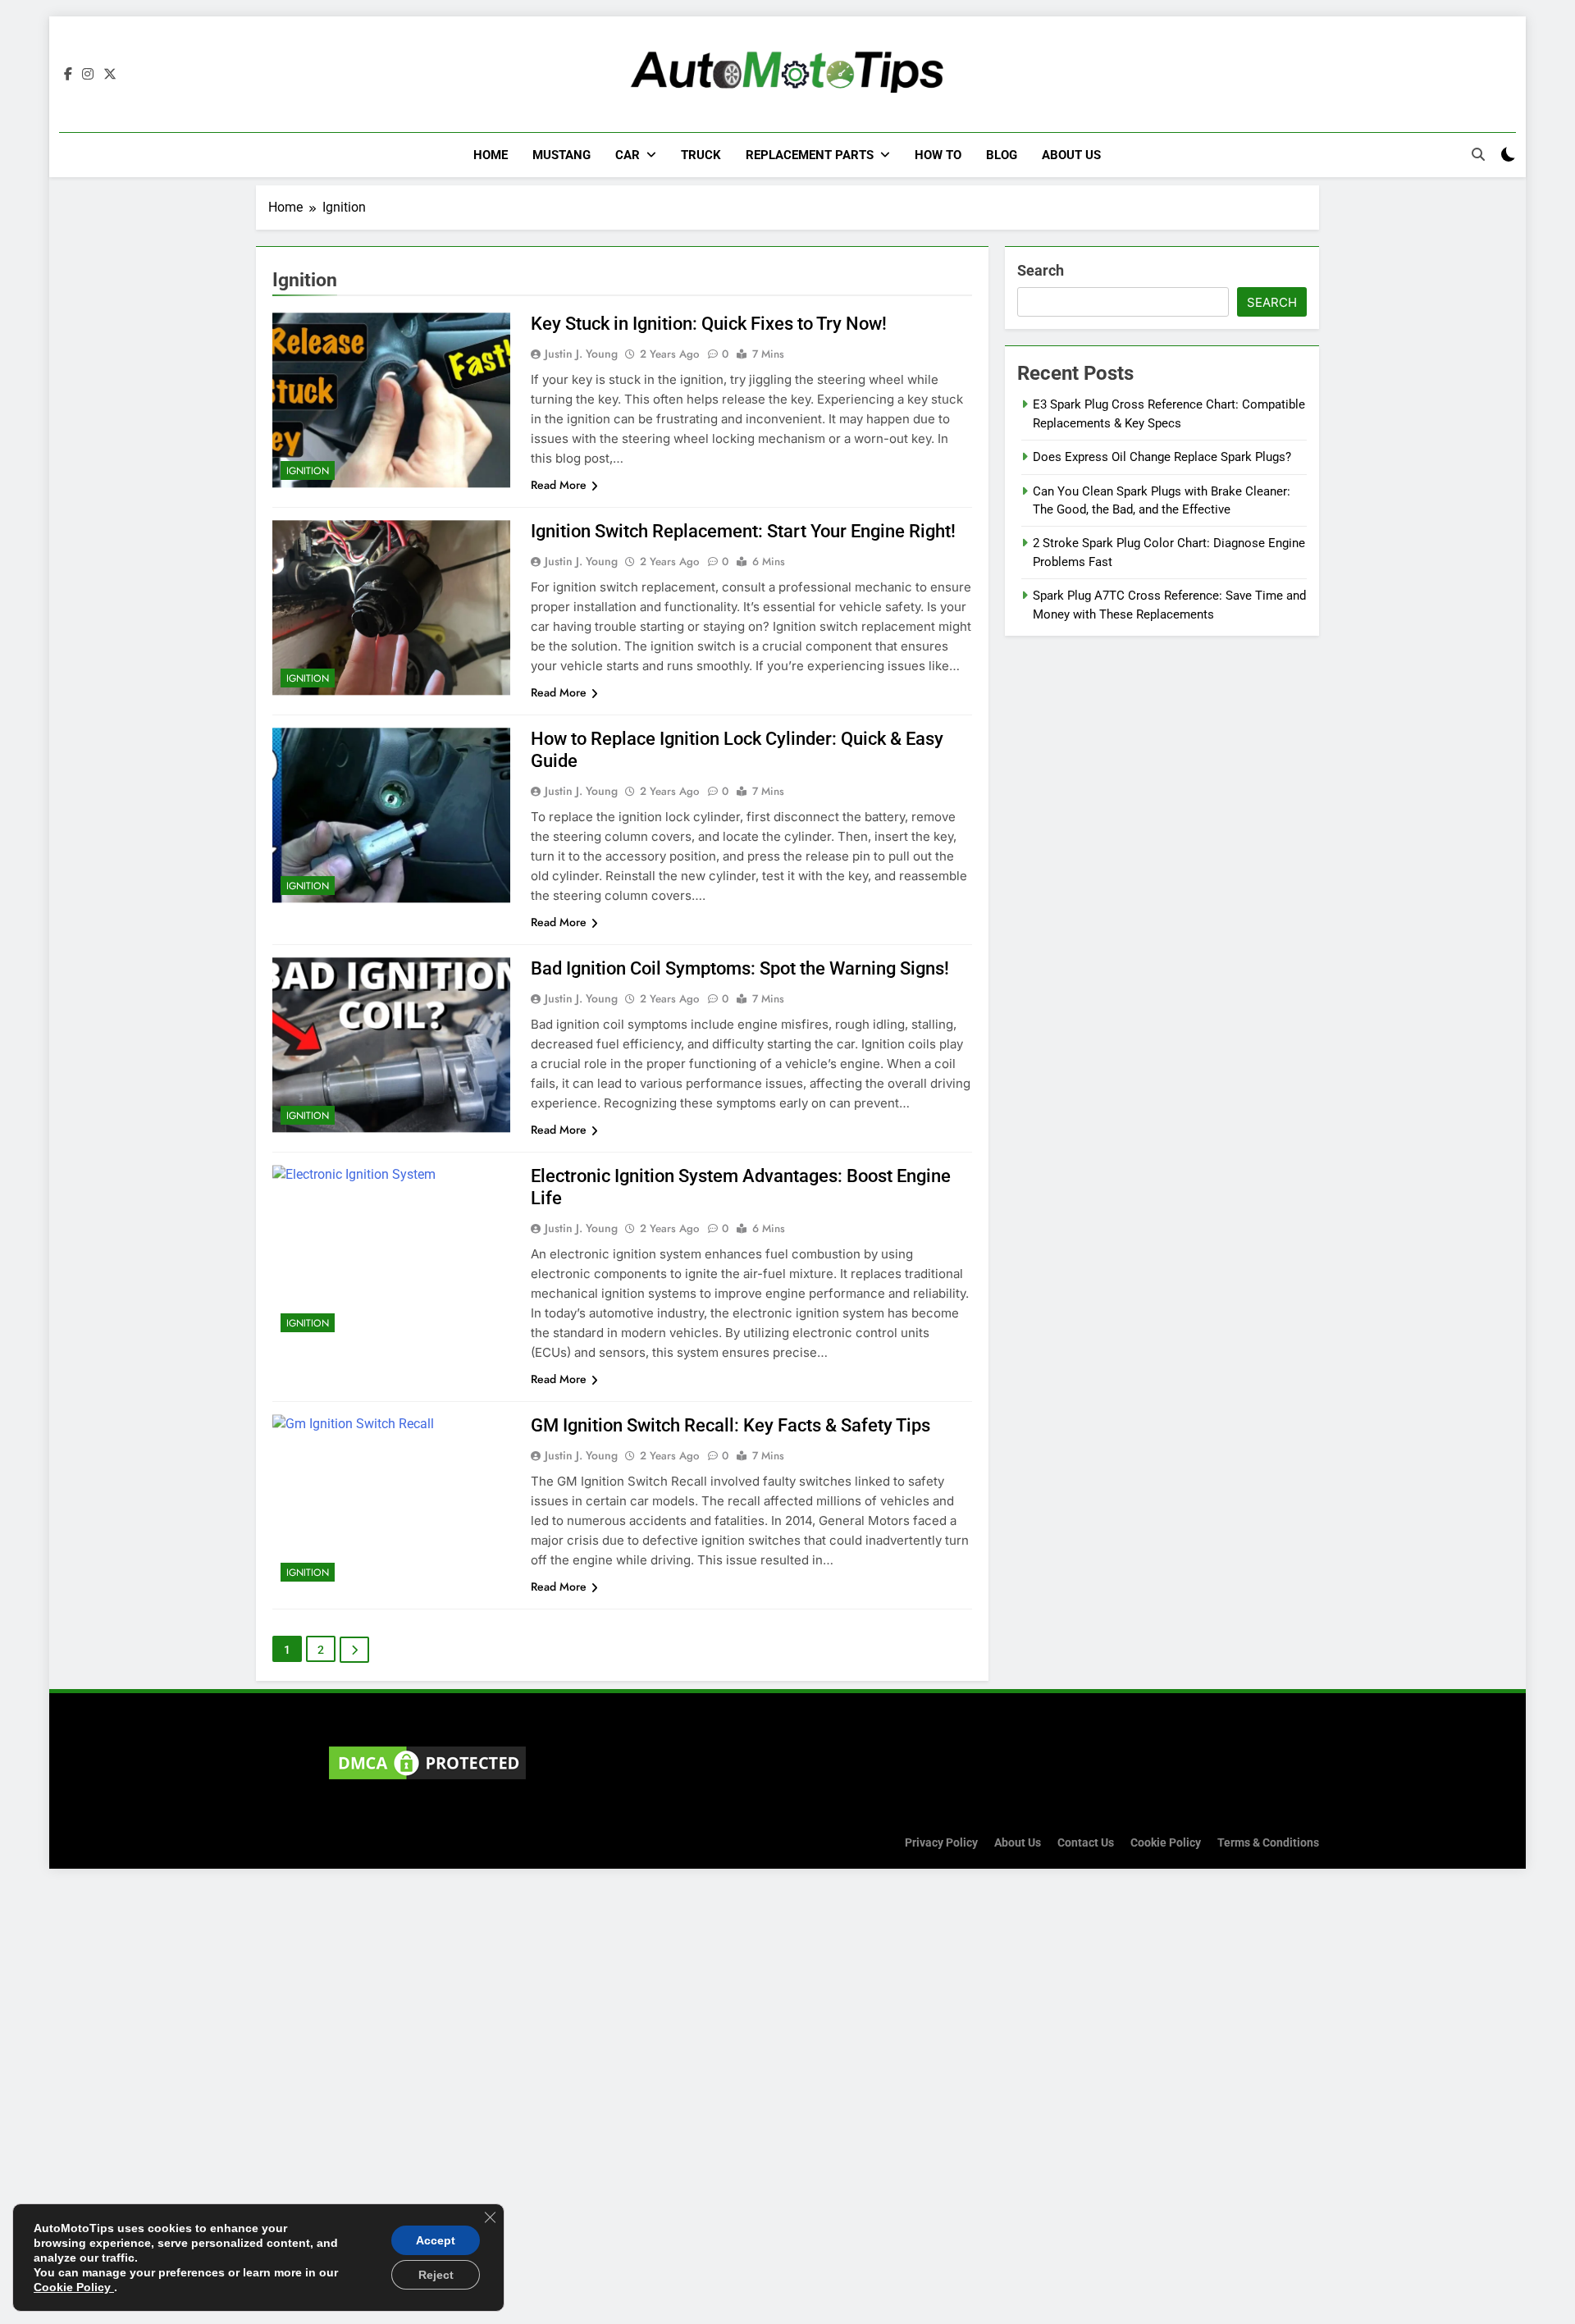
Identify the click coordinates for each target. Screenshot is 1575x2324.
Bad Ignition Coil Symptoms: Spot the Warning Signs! (740, 968)
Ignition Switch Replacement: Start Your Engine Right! (743, 531)
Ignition (308, 471)
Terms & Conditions (1268, 1843)
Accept (436, 2240)
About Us (1071, 155)
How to (938, 155)
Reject (436, 2275)
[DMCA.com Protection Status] (427, 1779)
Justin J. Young (581, 354)
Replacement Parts (810, 155)
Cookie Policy (1166, 1843)
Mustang (562, 155)
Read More (559, 485)
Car (628, 155)
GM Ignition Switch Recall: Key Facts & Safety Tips (730, 1425)
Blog (1002, 155)
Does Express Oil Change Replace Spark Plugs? (1162, 457)
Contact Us (1086, 1843)
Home (491, 155)
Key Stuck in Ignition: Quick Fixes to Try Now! (709, 324)
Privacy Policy (941, 1843)
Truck (701, 155)
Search (1041, 270)
